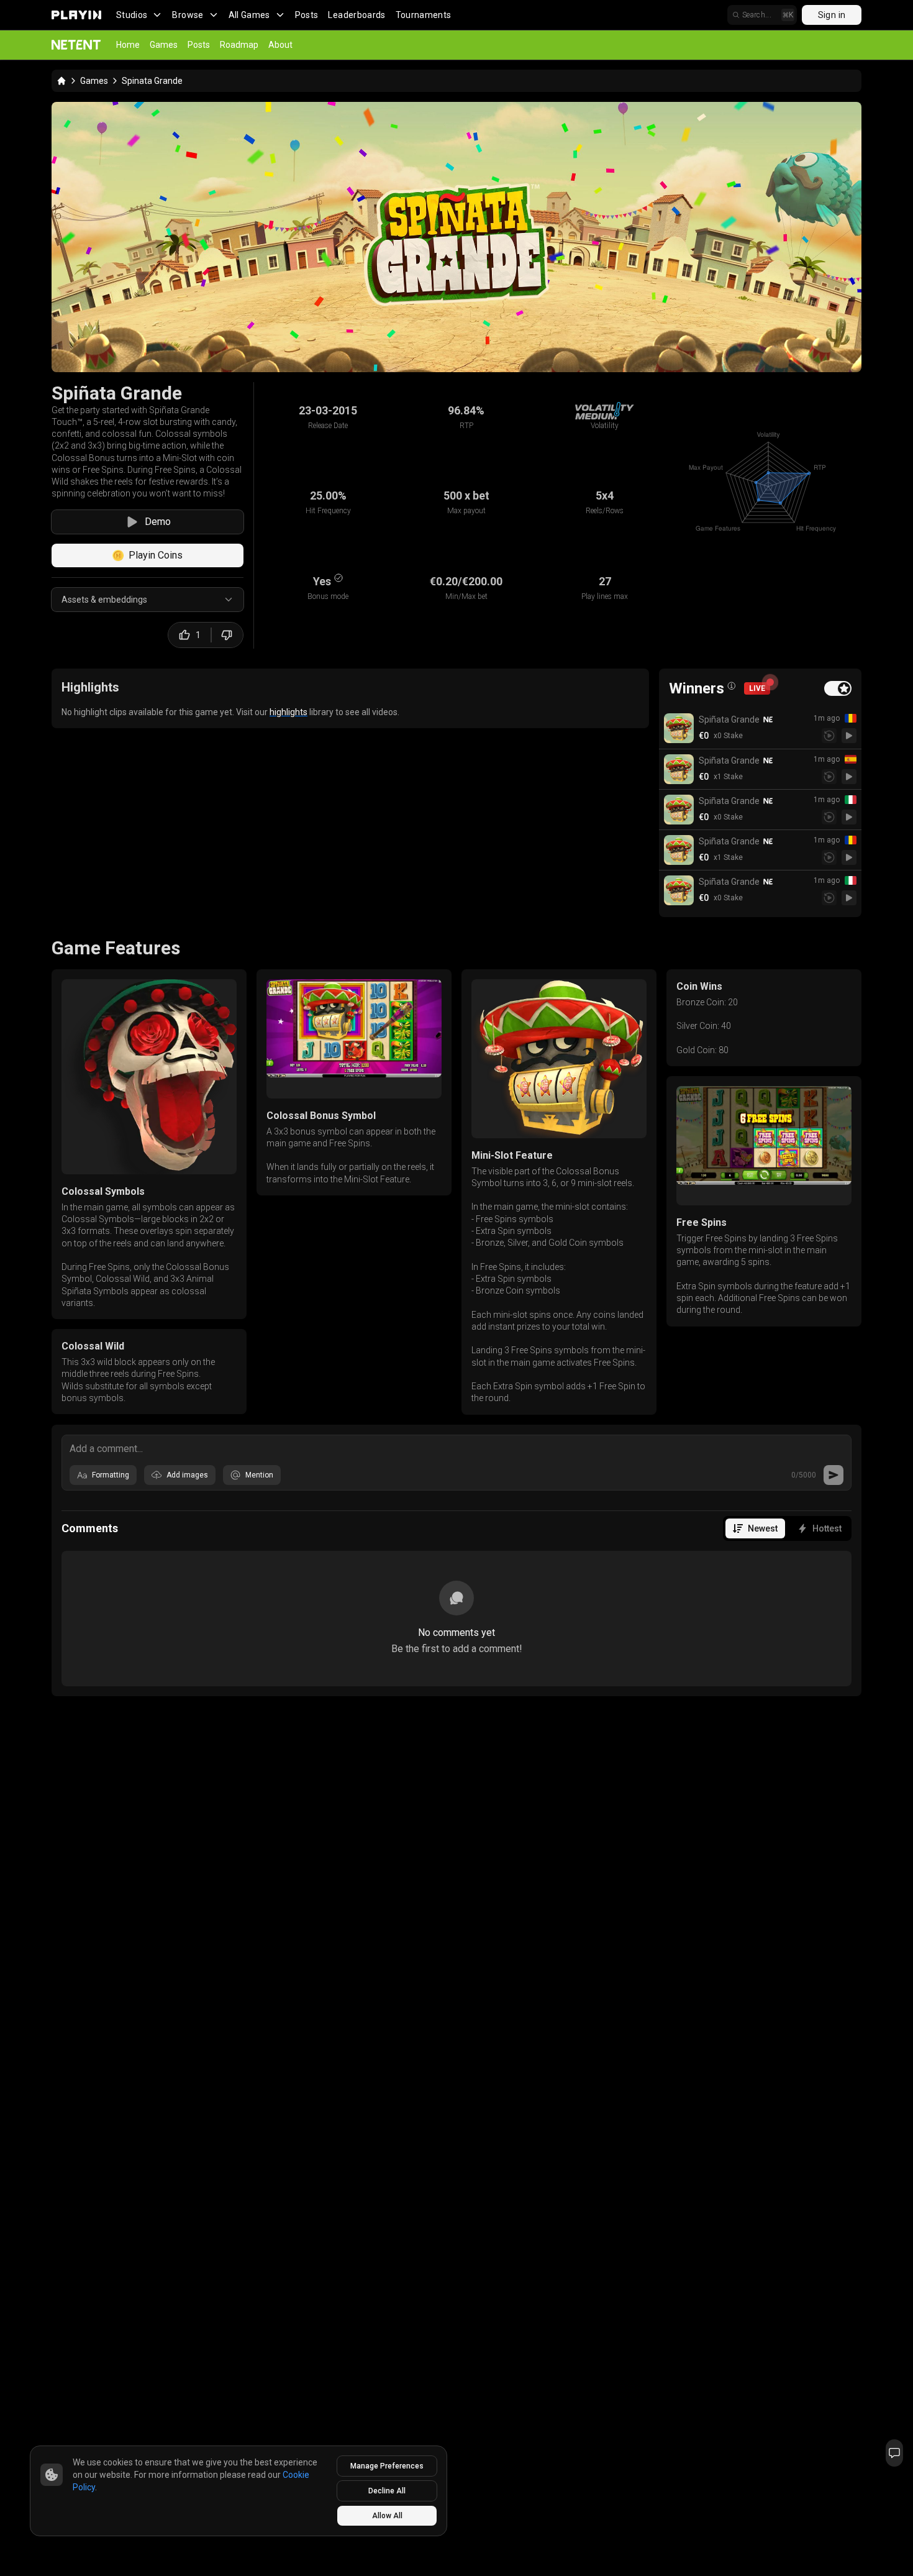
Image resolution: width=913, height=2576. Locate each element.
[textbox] (457, 1448)
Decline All (387, 2491)
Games (164, 45)
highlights (288, 712)
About (280, 45)
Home (128, 45)
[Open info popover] (732, 686)
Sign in (832, 15)
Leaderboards (357, 15)
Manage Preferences (387, 2466)
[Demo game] (849, 736)
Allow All (387, 2516)
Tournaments (424, 15)
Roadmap (239, 45)
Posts (307, 15)
